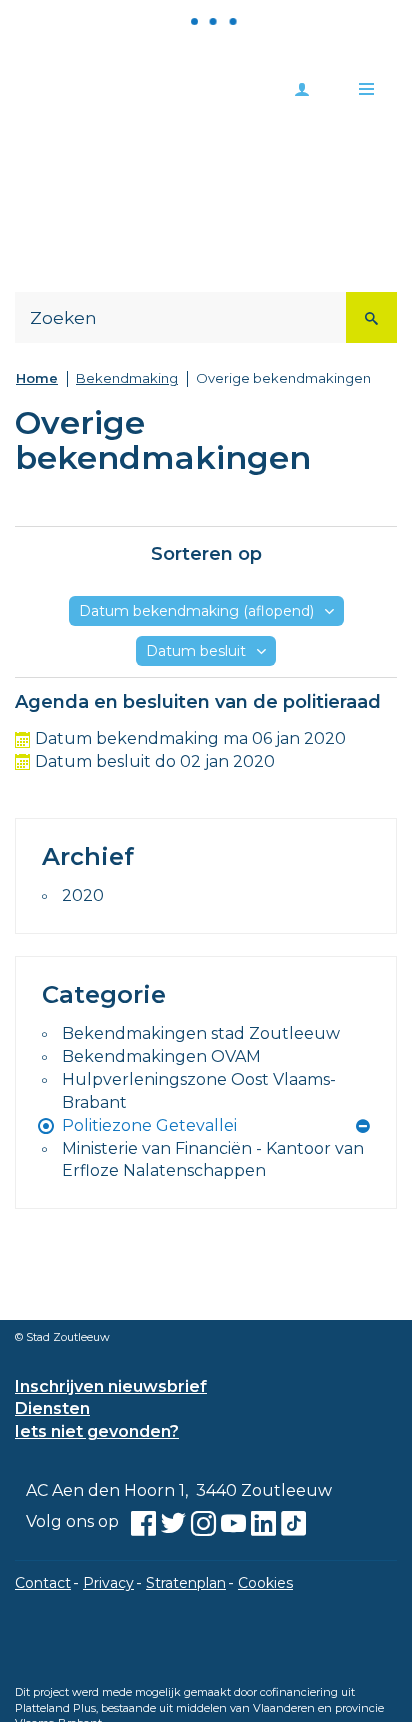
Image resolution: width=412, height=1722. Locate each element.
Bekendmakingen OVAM (161, 1056)
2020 (83, 895)
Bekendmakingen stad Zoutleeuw (201, 1033)
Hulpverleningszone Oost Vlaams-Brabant (199, 1091)
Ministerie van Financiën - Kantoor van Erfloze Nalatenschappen (213, 1160)
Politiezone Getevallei (149, 1125)
